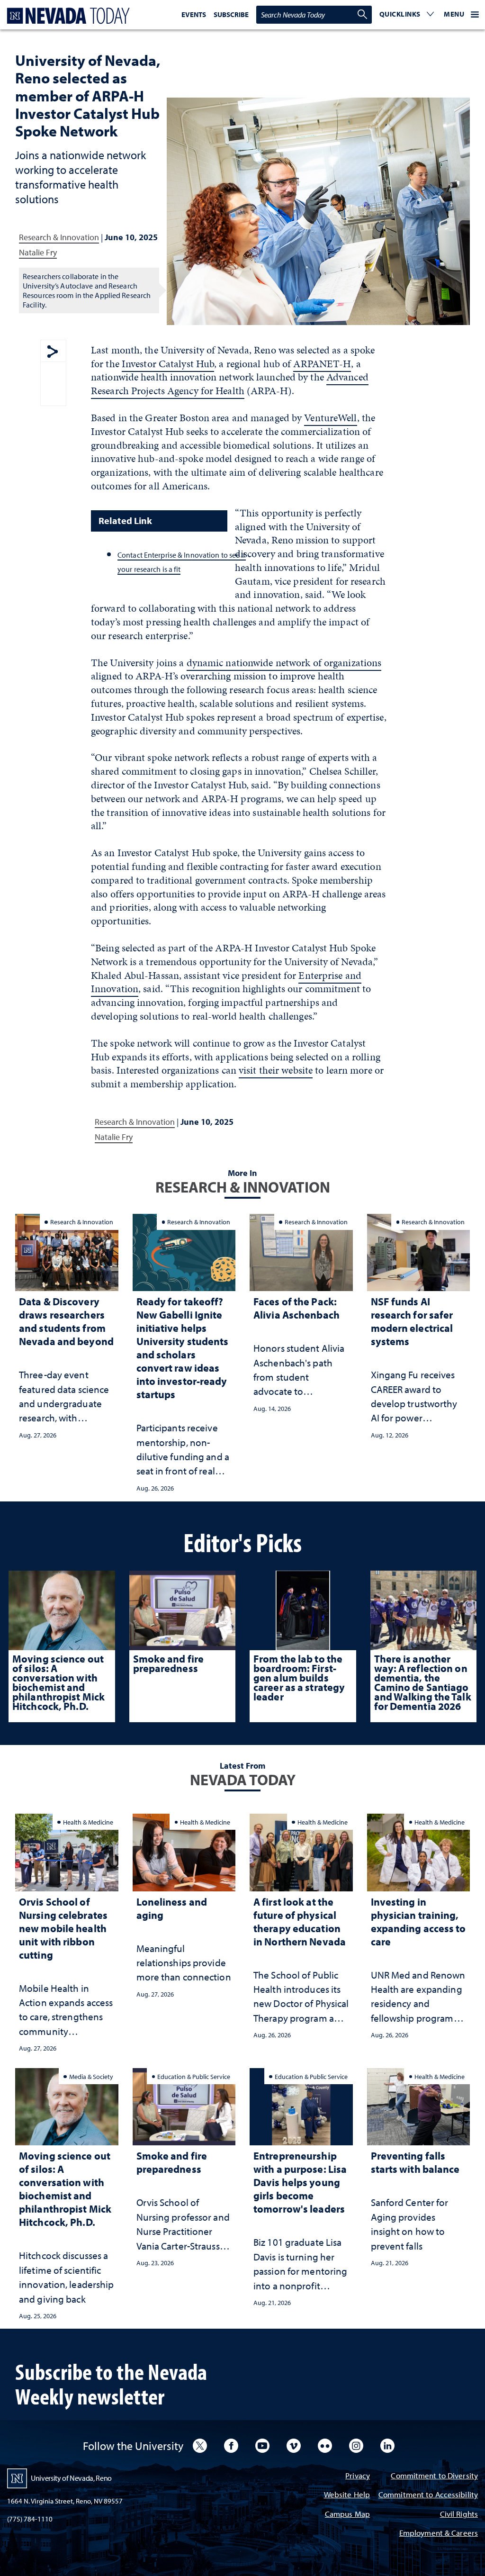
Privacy (358, 2476)
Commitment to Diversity (434, 2476)
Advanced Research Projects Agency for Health (230, 384)
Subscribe (231, 14)
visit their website (276, 1070)
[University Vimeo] (294, 2446)
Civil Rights (459, 2515)
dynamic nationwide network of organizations (284, 663)
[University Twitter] (200, 2446)
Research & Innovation (59, 237)
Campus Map (347, 2515)
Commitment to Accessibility (428, 2495)
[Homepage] (66, 16)
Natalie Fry (38, 252)
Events (194, 14)
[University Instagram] (356, 2446)
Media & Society (91, 2076)
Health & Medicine (88, 1822)
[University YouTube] (262, 2446)
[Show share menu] (53, 352)
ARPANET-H (322, 364)
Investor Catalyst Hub (168, 364)
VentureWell (330, 418)
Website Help (347, 2495)
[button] (407, 15)
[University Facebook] (231, 2446)
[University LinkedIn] (387, 2446)
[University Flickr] (325, 2446)
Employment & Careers (439, 2534)
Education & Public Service (194, 2076)
